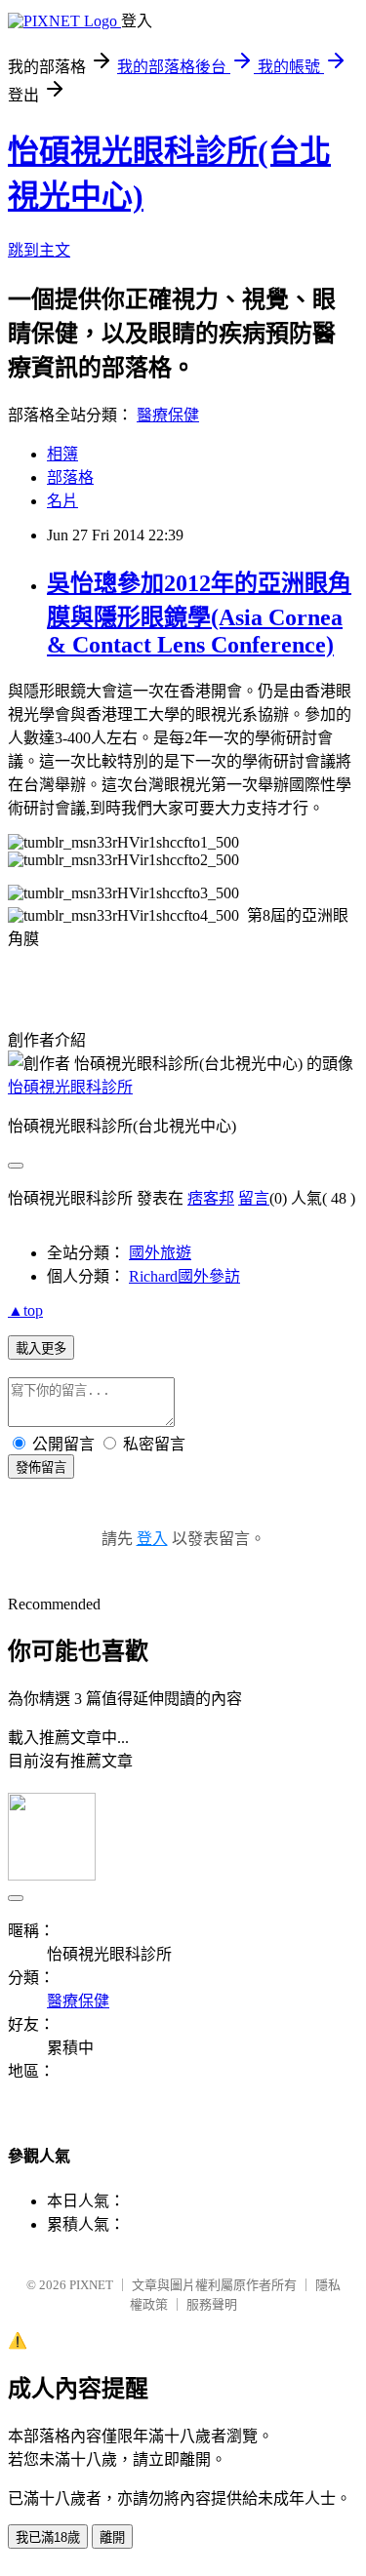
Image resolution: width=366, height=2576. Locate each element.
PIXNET (91, 2285)
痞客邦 (211, 1198)
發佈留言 (41, 1467)
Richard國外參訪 (184, 1276)
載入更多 (41, 1348)
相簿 (62, 454)
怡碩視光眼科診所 (70, 1087)
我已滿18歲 (48, 2537)
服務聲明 (212, 2304)
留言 (254, 1198)
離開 (112, 2537)
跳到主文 (39, 250)
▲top (25, 1310)
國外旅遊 (160, 1253)
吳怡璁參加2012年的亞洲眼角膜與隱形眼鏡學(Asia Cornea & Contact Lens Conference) (199, 614)
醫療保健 (168, 415)
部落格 (70, 477)
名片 (62, 501)
